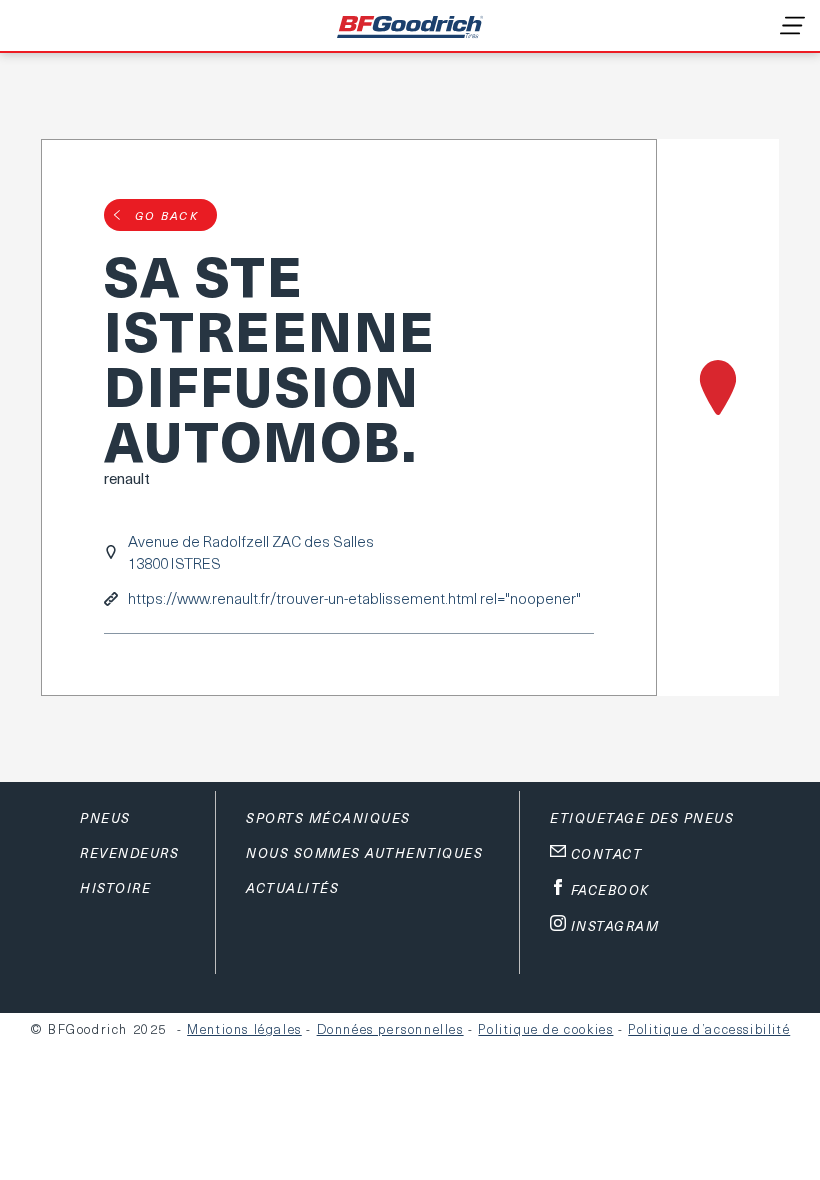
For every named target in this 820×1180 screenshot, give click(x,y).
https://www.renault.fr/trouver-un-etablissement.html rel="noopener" (354, 598)
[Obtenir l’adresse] (718, 417)
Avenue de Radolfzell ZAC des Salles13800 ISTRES (251, 552)
